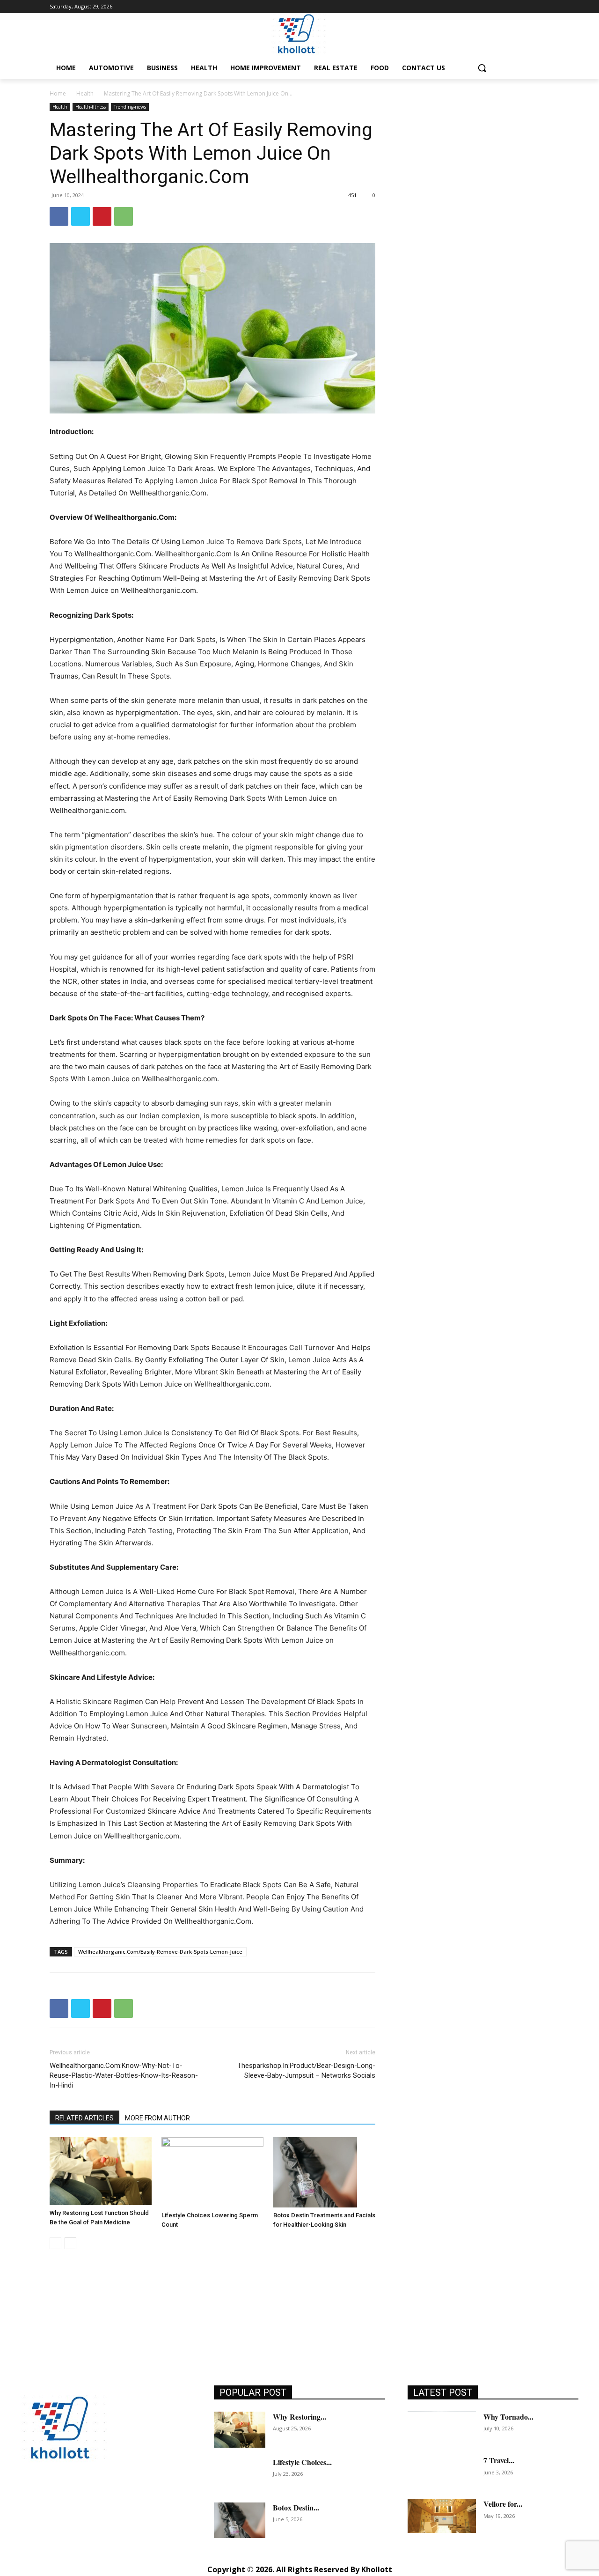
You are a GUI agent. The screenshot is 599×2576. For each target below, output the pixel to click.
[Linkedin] (71, 2498)
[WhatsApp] (124, 216)
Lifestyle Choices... (302, 2462)
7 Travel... (499, 2460)
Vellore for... (503, 2504)
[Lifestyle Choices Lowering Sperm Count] (212, 2172)
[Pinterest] (102, 216)
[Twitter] (80, 216)
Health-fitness (91, 107)
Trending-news (130, 107)
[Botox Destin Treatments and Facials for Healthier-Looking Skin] (324, 2172)
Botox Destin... (296, 2507)
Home (58, 93)
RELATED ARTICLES (84, 2118)
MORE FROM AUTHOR (157, 2118)
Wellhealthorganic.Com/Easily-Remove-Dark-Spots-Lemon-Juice (160, 1952)
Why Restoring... (299, 2417)
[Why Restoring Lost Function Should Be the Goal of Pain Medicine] (101, 2171)
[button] (482, 68)
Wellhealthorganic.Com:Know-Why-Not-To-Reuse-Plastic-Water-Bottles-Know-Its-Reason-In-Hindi (124, 2075)
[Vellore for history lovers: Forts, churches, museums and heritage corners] (442, 2516)
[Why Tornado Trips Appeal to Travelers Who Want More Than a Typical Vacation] (442, 2429)
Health (85, 93)
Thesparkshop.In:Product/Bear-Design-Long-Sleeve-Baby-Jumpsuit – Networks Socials (306, 2070)
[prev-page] (55, 2243)
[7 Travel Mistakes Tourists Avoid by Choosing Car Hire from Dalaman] (442, 2472)
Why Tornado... (508, 2417)
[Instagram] (50, 2498)
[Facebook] (59, 216)
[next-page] (70, 2243)
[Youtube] (155, 2498)
